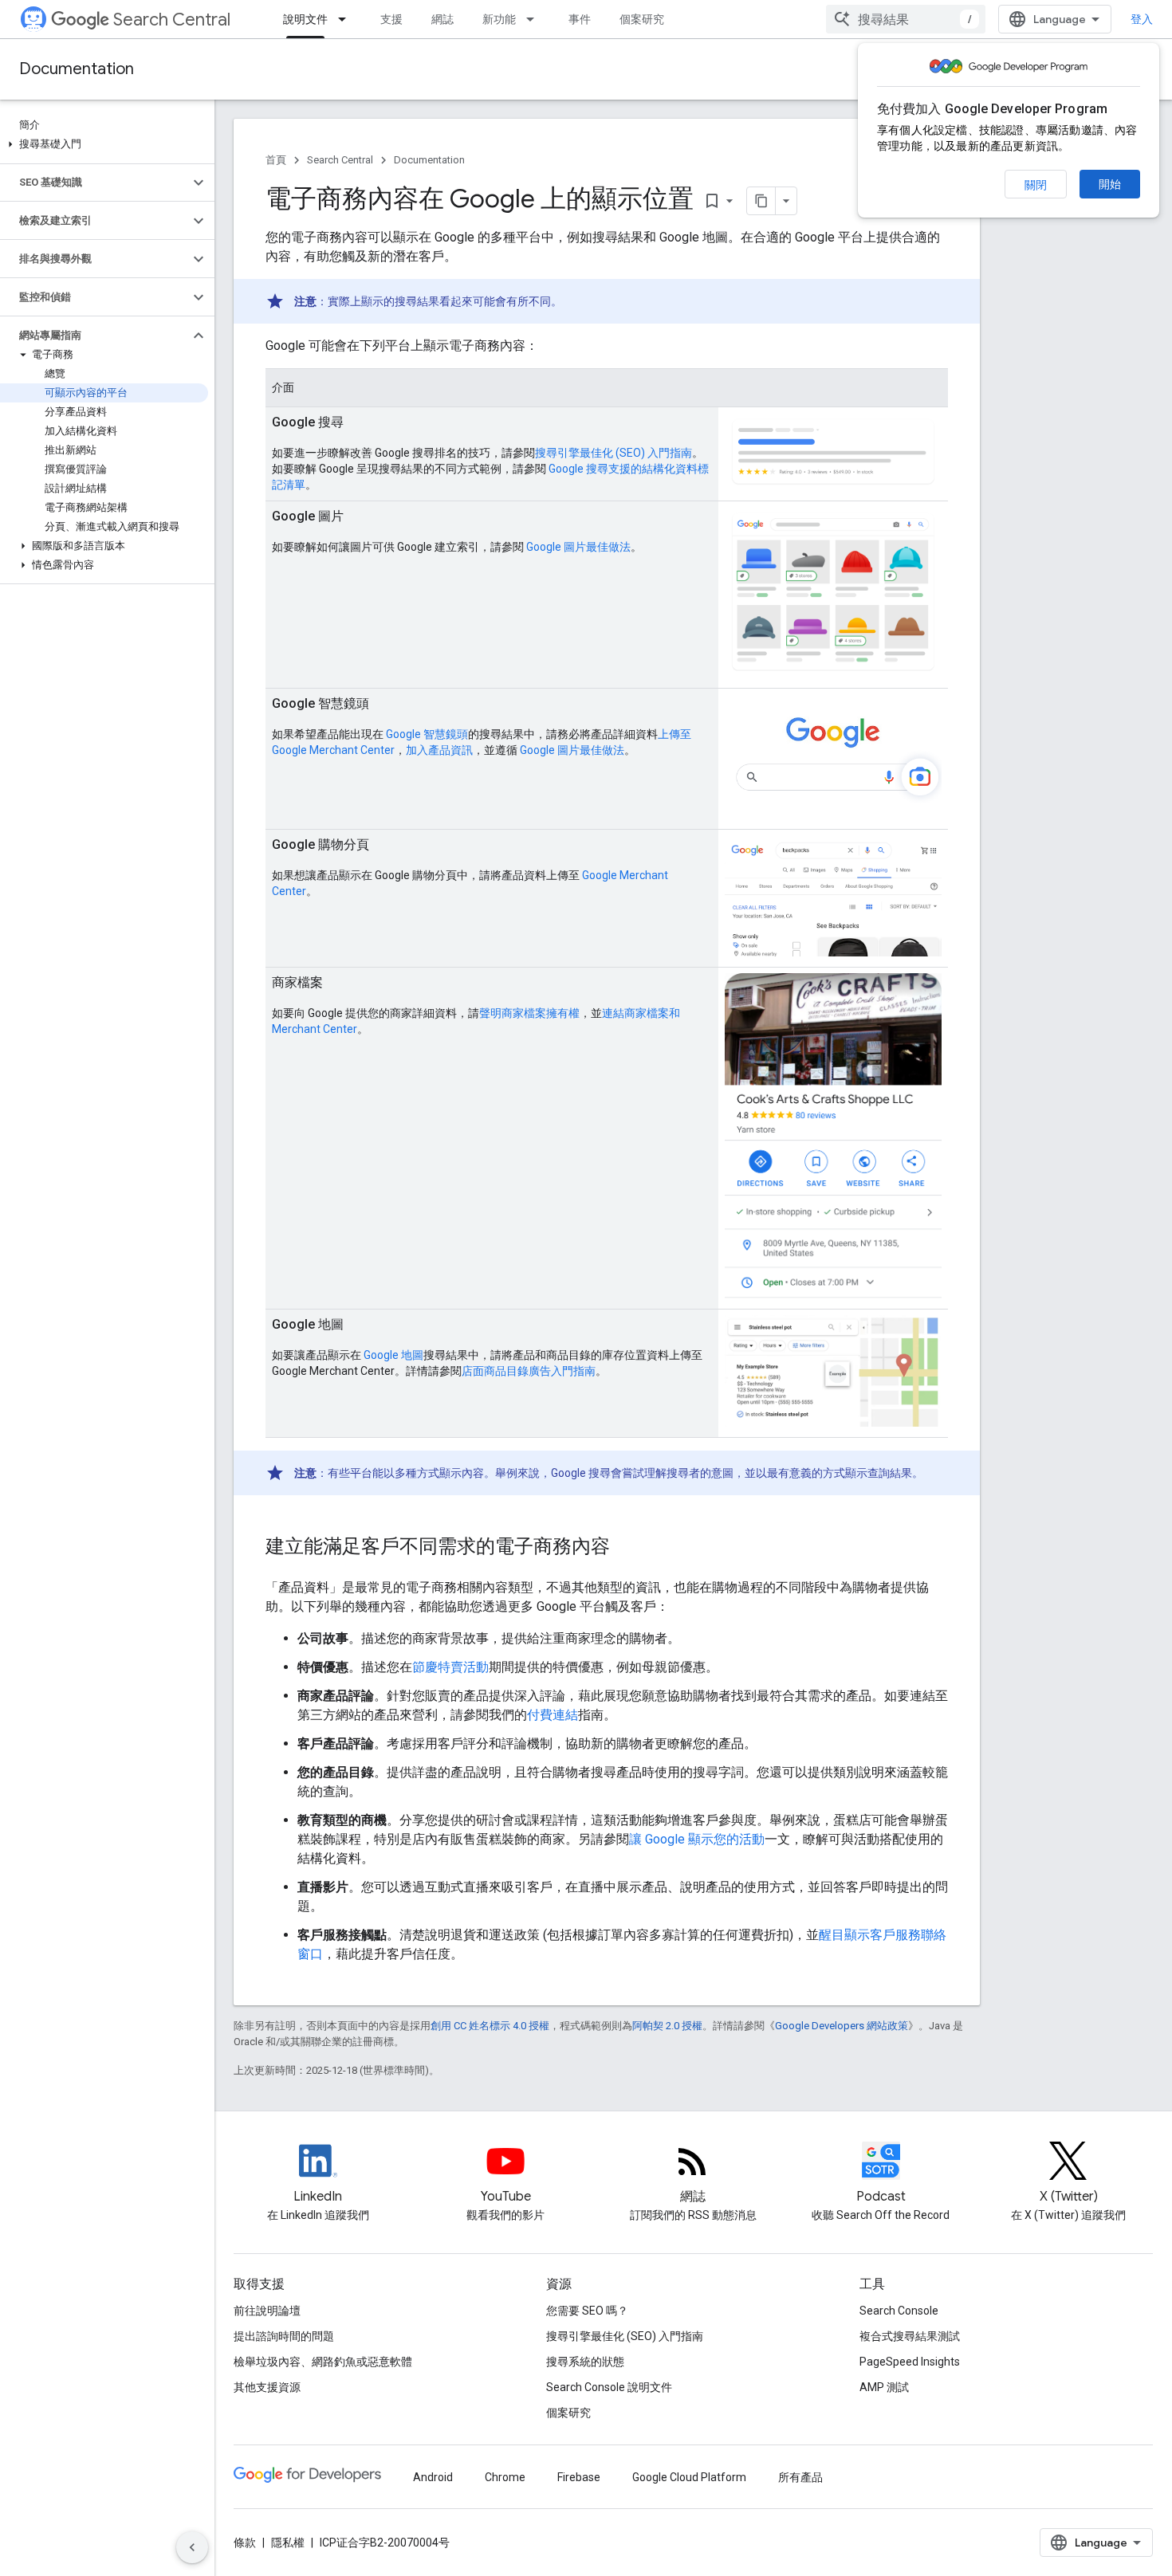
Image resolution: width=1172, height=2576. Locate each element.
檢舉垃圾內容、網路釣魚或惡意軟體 (323, 2362)
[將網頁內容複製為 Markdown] (761, 201)
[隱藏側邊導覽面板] (192, 2547)
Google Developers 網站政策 (842, 2026)
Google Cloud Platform (689, 2477)
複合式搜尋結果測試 (910, 2336)
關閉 (1036, 185)
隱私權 (288, 2543)
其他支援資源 (267, 2387)
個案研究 (642, 19)
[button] (104, 144)
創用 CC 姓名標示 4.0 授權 (490, 2026)
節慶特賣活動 (450, 1667)
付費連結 (553, 1715)
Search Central (172, 20)
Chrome (505, 2477)
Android (433, 2477)
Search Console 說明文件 (609, 2387)
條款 (245, 2543)
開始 (1110, 184)
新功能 (499, 19)
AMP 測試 (884, 2387)
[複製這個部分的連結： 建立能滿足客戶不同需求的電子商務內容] (631, 1548)
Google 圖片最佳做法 (578, 547)
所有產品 (800, 2477)
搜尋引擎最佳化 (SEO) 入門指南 (614, 453)
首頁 (276, 160)
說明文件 (305, 19)
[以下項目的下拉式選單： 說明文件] (347, 19)
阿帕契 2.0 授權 (667, 2026)
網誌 (442, 19)
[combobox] (906, 19)
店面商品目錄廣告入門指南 (529, 1371)
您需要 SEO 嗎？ (587, 2311)
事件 (580, 19)
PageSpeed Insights (910, 2362)
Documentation (77, 69)
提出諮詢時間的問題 (284, 2336)
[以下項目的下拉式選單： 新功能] (535, 19)
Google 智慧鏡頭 (427, 734)
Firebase (579, 2477)
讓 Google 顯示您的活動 (697, 1839)
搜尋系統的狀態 (585, 2362)
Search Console (899, 2311)
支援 (391, 19)
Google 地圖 (393, 1355)
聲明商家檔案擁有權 (529, 1013)
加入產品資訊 (439, 750)
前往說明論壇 (267, 2311)
